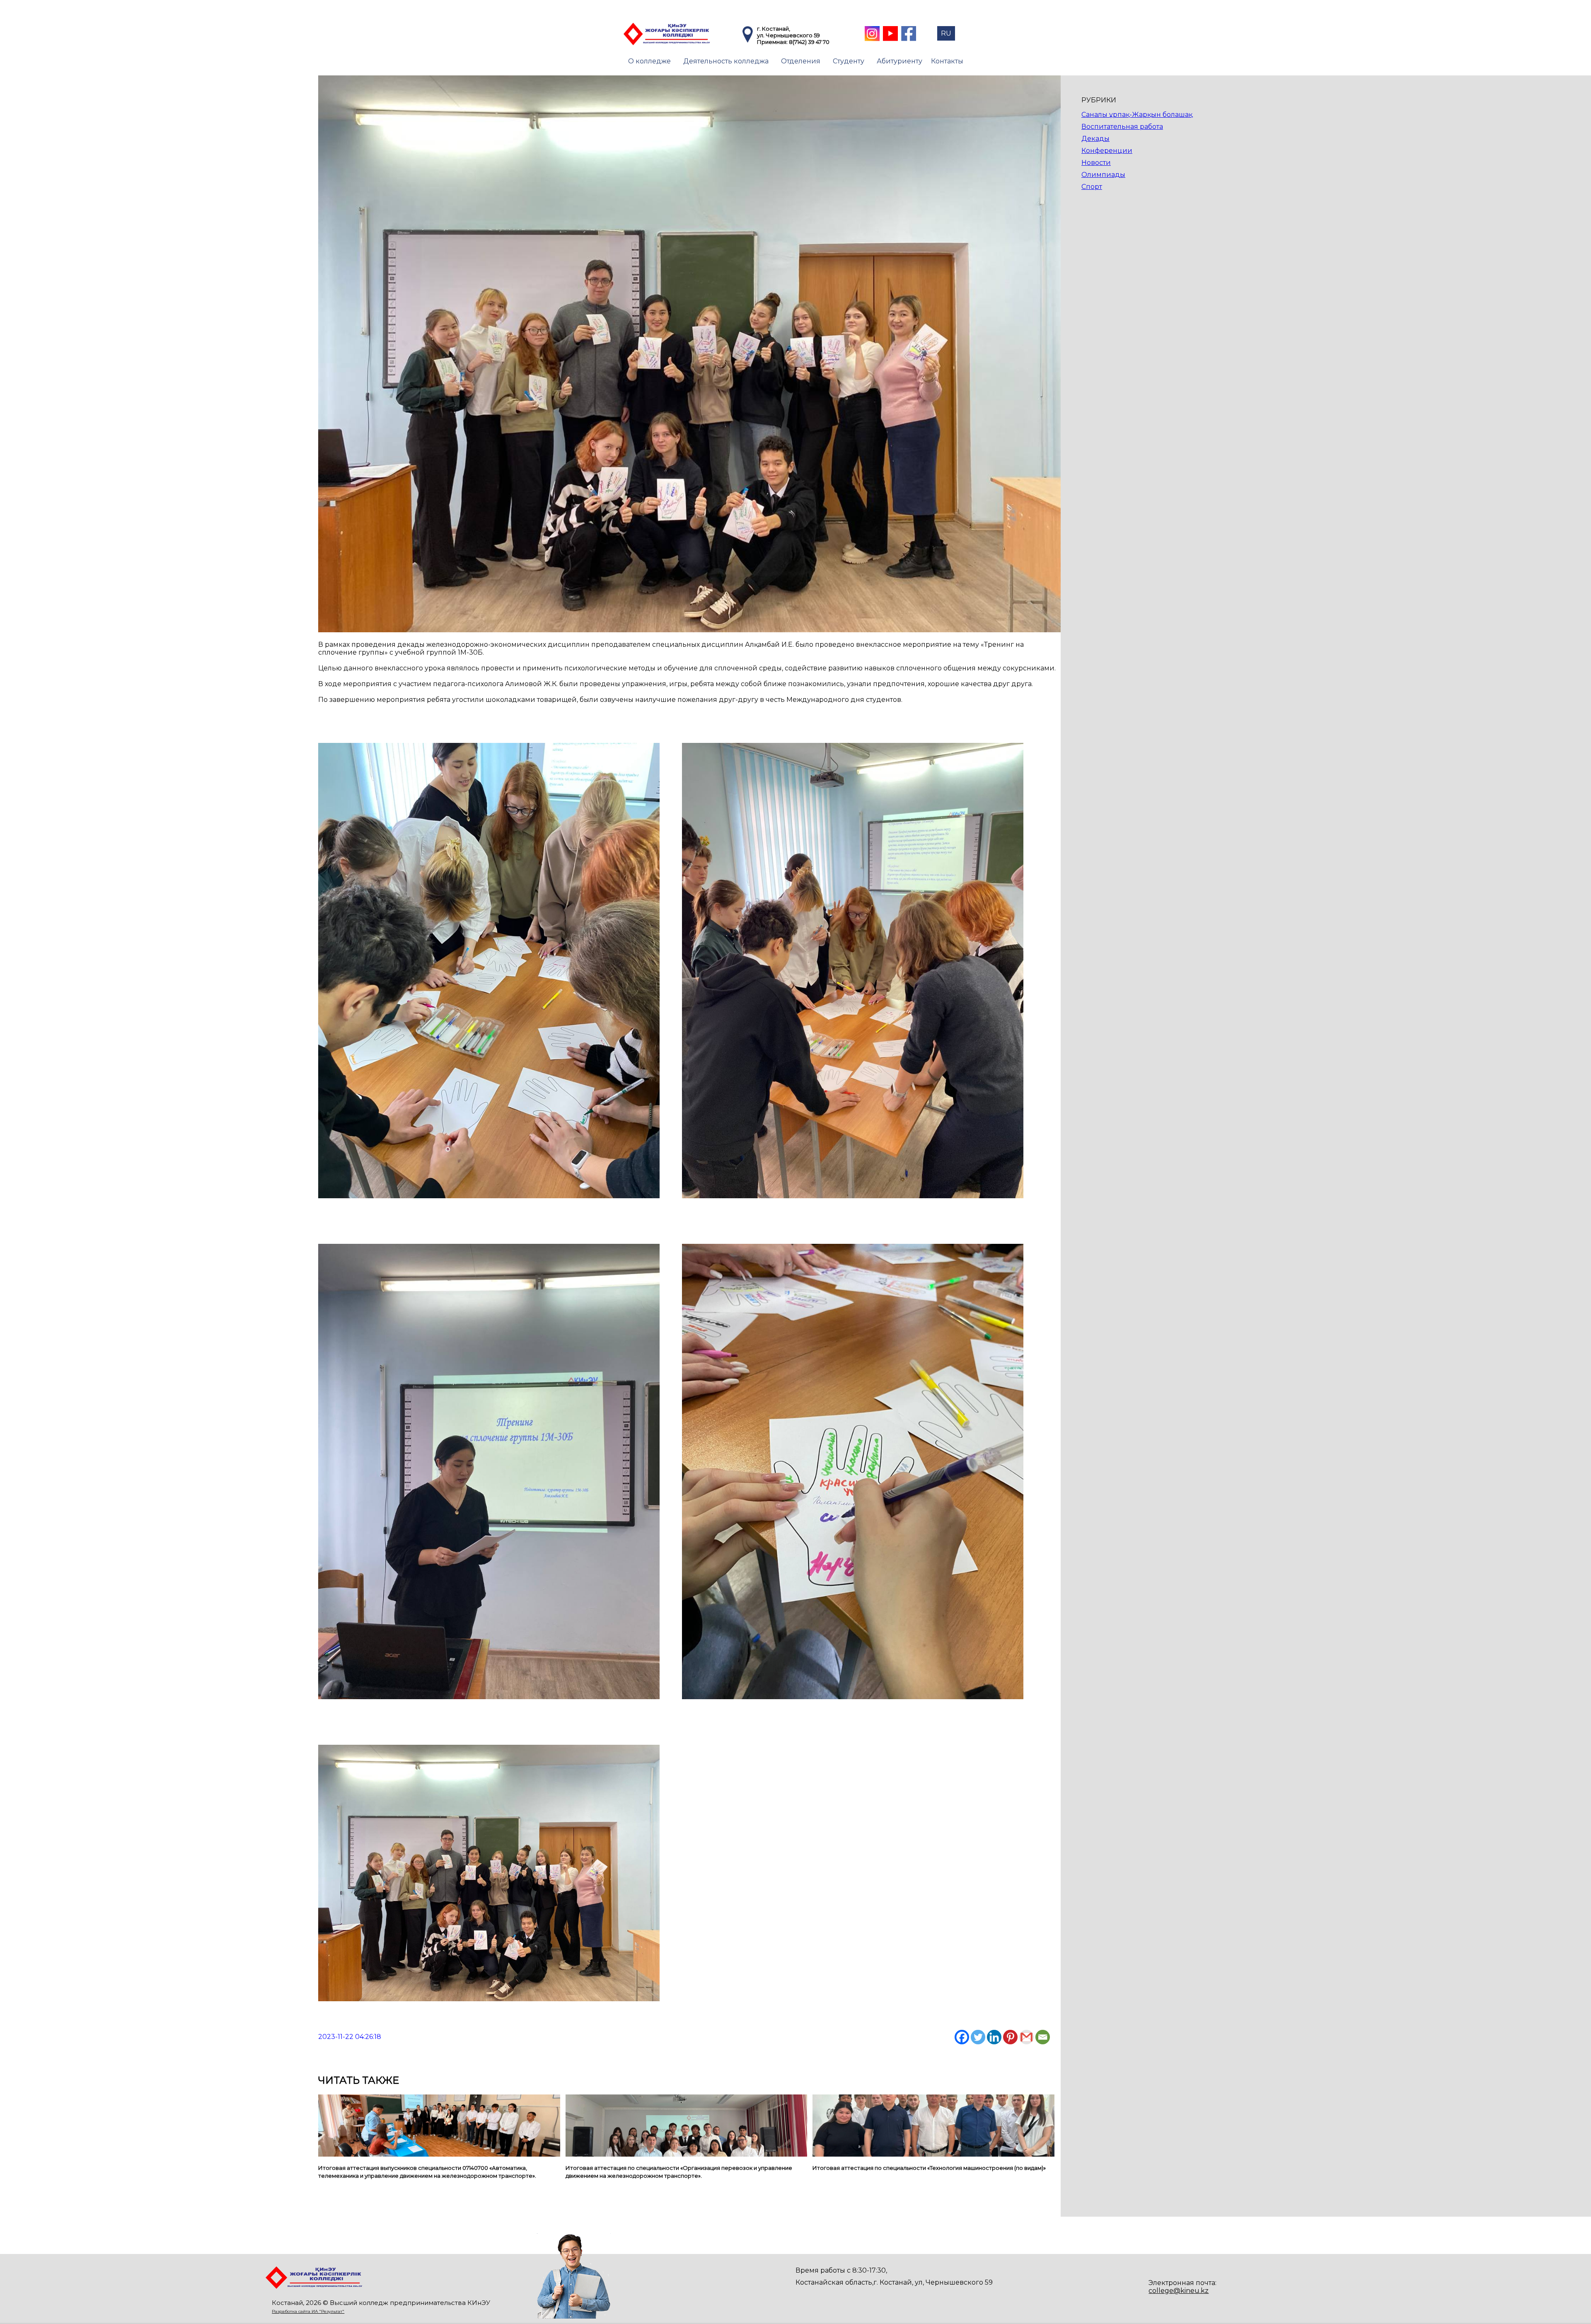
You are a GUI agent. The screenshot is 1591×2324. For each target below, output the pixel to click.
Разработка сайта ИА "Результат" (308, 2311)
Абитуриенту (899, 61)
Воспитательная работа (1122, 127)
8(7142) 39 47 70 (809, 42)
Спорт (1092, 187)
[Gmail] (1026, 2037)
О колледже (649, 61)
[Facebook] (962, 2037)
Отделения (801, 61)
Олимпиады (1103, 175)
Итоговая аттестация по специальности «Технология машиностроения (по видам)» (929, 2168)
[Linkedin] (994, 2037)
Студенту (849, 61)
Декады (1095, 139)
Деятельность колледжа (726, 61)
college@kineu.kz (1179, 2291)
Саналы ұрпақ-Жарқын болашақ (1137, 115)
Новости (1096, 163)
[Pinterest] (1010, 2037)
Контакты (947, 61)
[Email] (1043, 2037)
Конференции (1107, 151)
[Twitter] (978, 2037)
